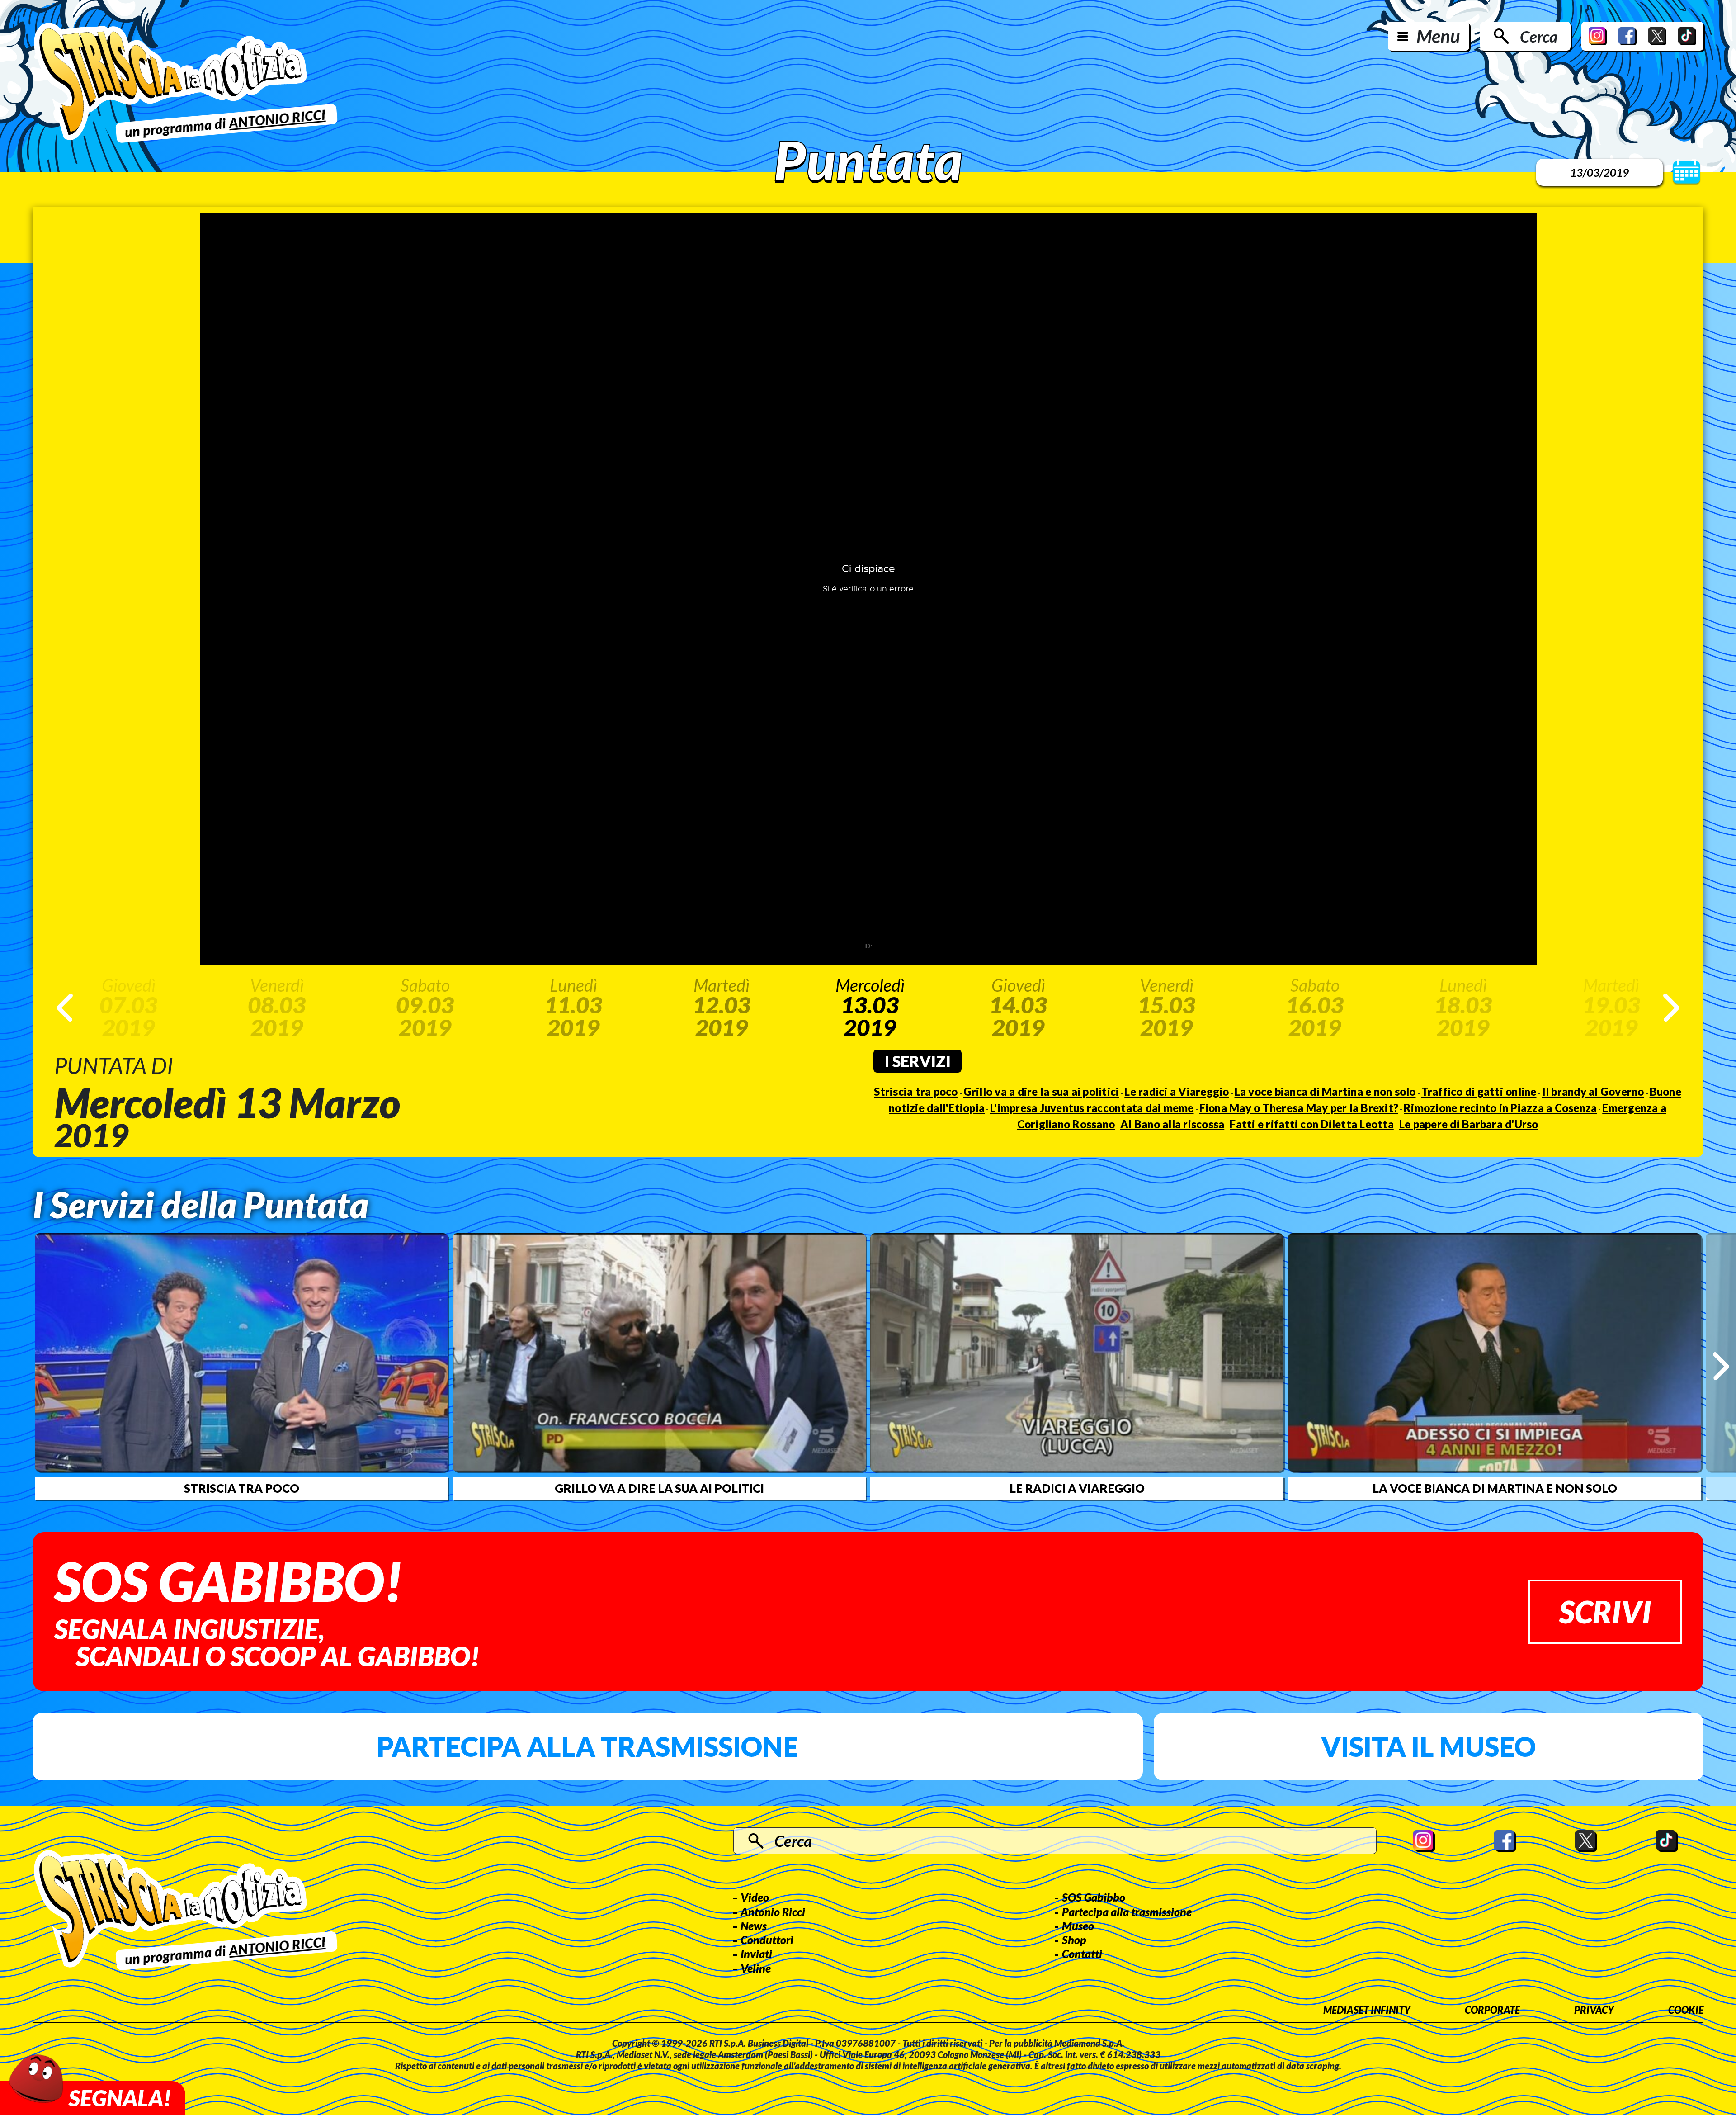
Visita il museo (1428, 1746)
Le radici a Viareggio (1177, 1091)
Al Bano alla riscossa (1172, 1124)
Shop (1074, 1940)
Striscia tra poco (916, 1091)
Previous (65, 1008)
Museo (1078, 1926)
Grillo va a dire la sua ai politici (1041, 1091)
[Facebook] (1627, 36)
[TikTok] (1687, 36)
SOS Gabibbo (1094, 1897)
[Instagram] (1598, 36)
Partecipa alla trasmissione (587, 1746)
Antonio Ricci (773, 1912)
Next (1671, 1008)
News (754, 1926)
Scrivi (1605, 1611)
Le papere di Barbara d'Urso (1469, 1124)
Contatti (1082, 1954)
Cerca (1539, 36)
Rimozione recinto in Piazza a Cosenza (1500, 1108)
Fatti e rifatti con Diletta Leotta (1312, 1124)
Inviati (756, 1954)
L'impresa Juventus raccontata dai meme (1092, 1108)
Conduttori (767, 1940)
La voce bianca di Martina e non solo (1325, 1091)
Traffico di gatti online (1479, 1091)
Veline (756, 1968)
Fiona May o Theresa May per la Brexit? (1299, 1108)
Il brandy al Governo (1593, 1091)
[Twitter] (1657, 36)
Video (755, 1897)
